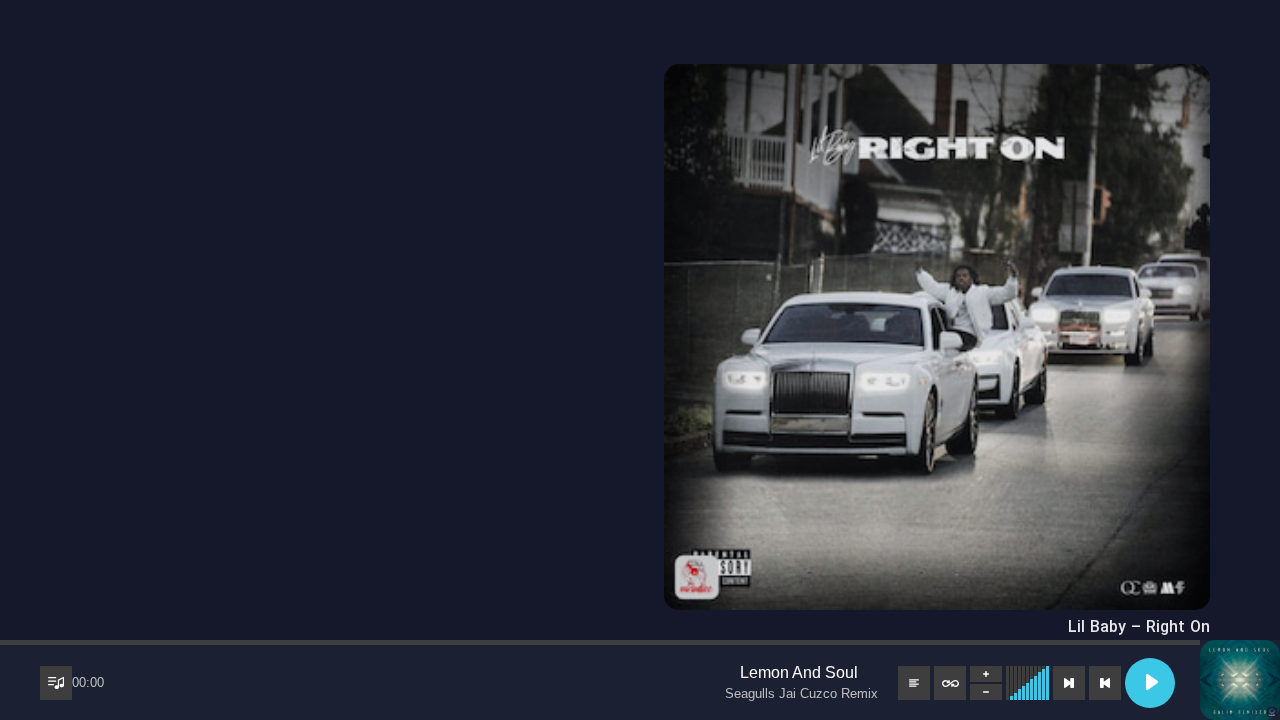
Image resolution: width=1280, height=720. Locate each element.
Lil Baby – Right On (1139, 627)
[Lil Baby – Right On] (937, 77)
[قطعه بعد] (1069, 683)
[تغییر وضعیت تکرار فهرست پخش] (950, 683)
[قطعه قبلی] (1105, 683)
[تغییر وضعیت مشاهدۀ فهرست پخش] (56, 683)
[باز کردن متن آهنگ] (914, 683)
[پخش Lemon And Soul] (1150, 683)
